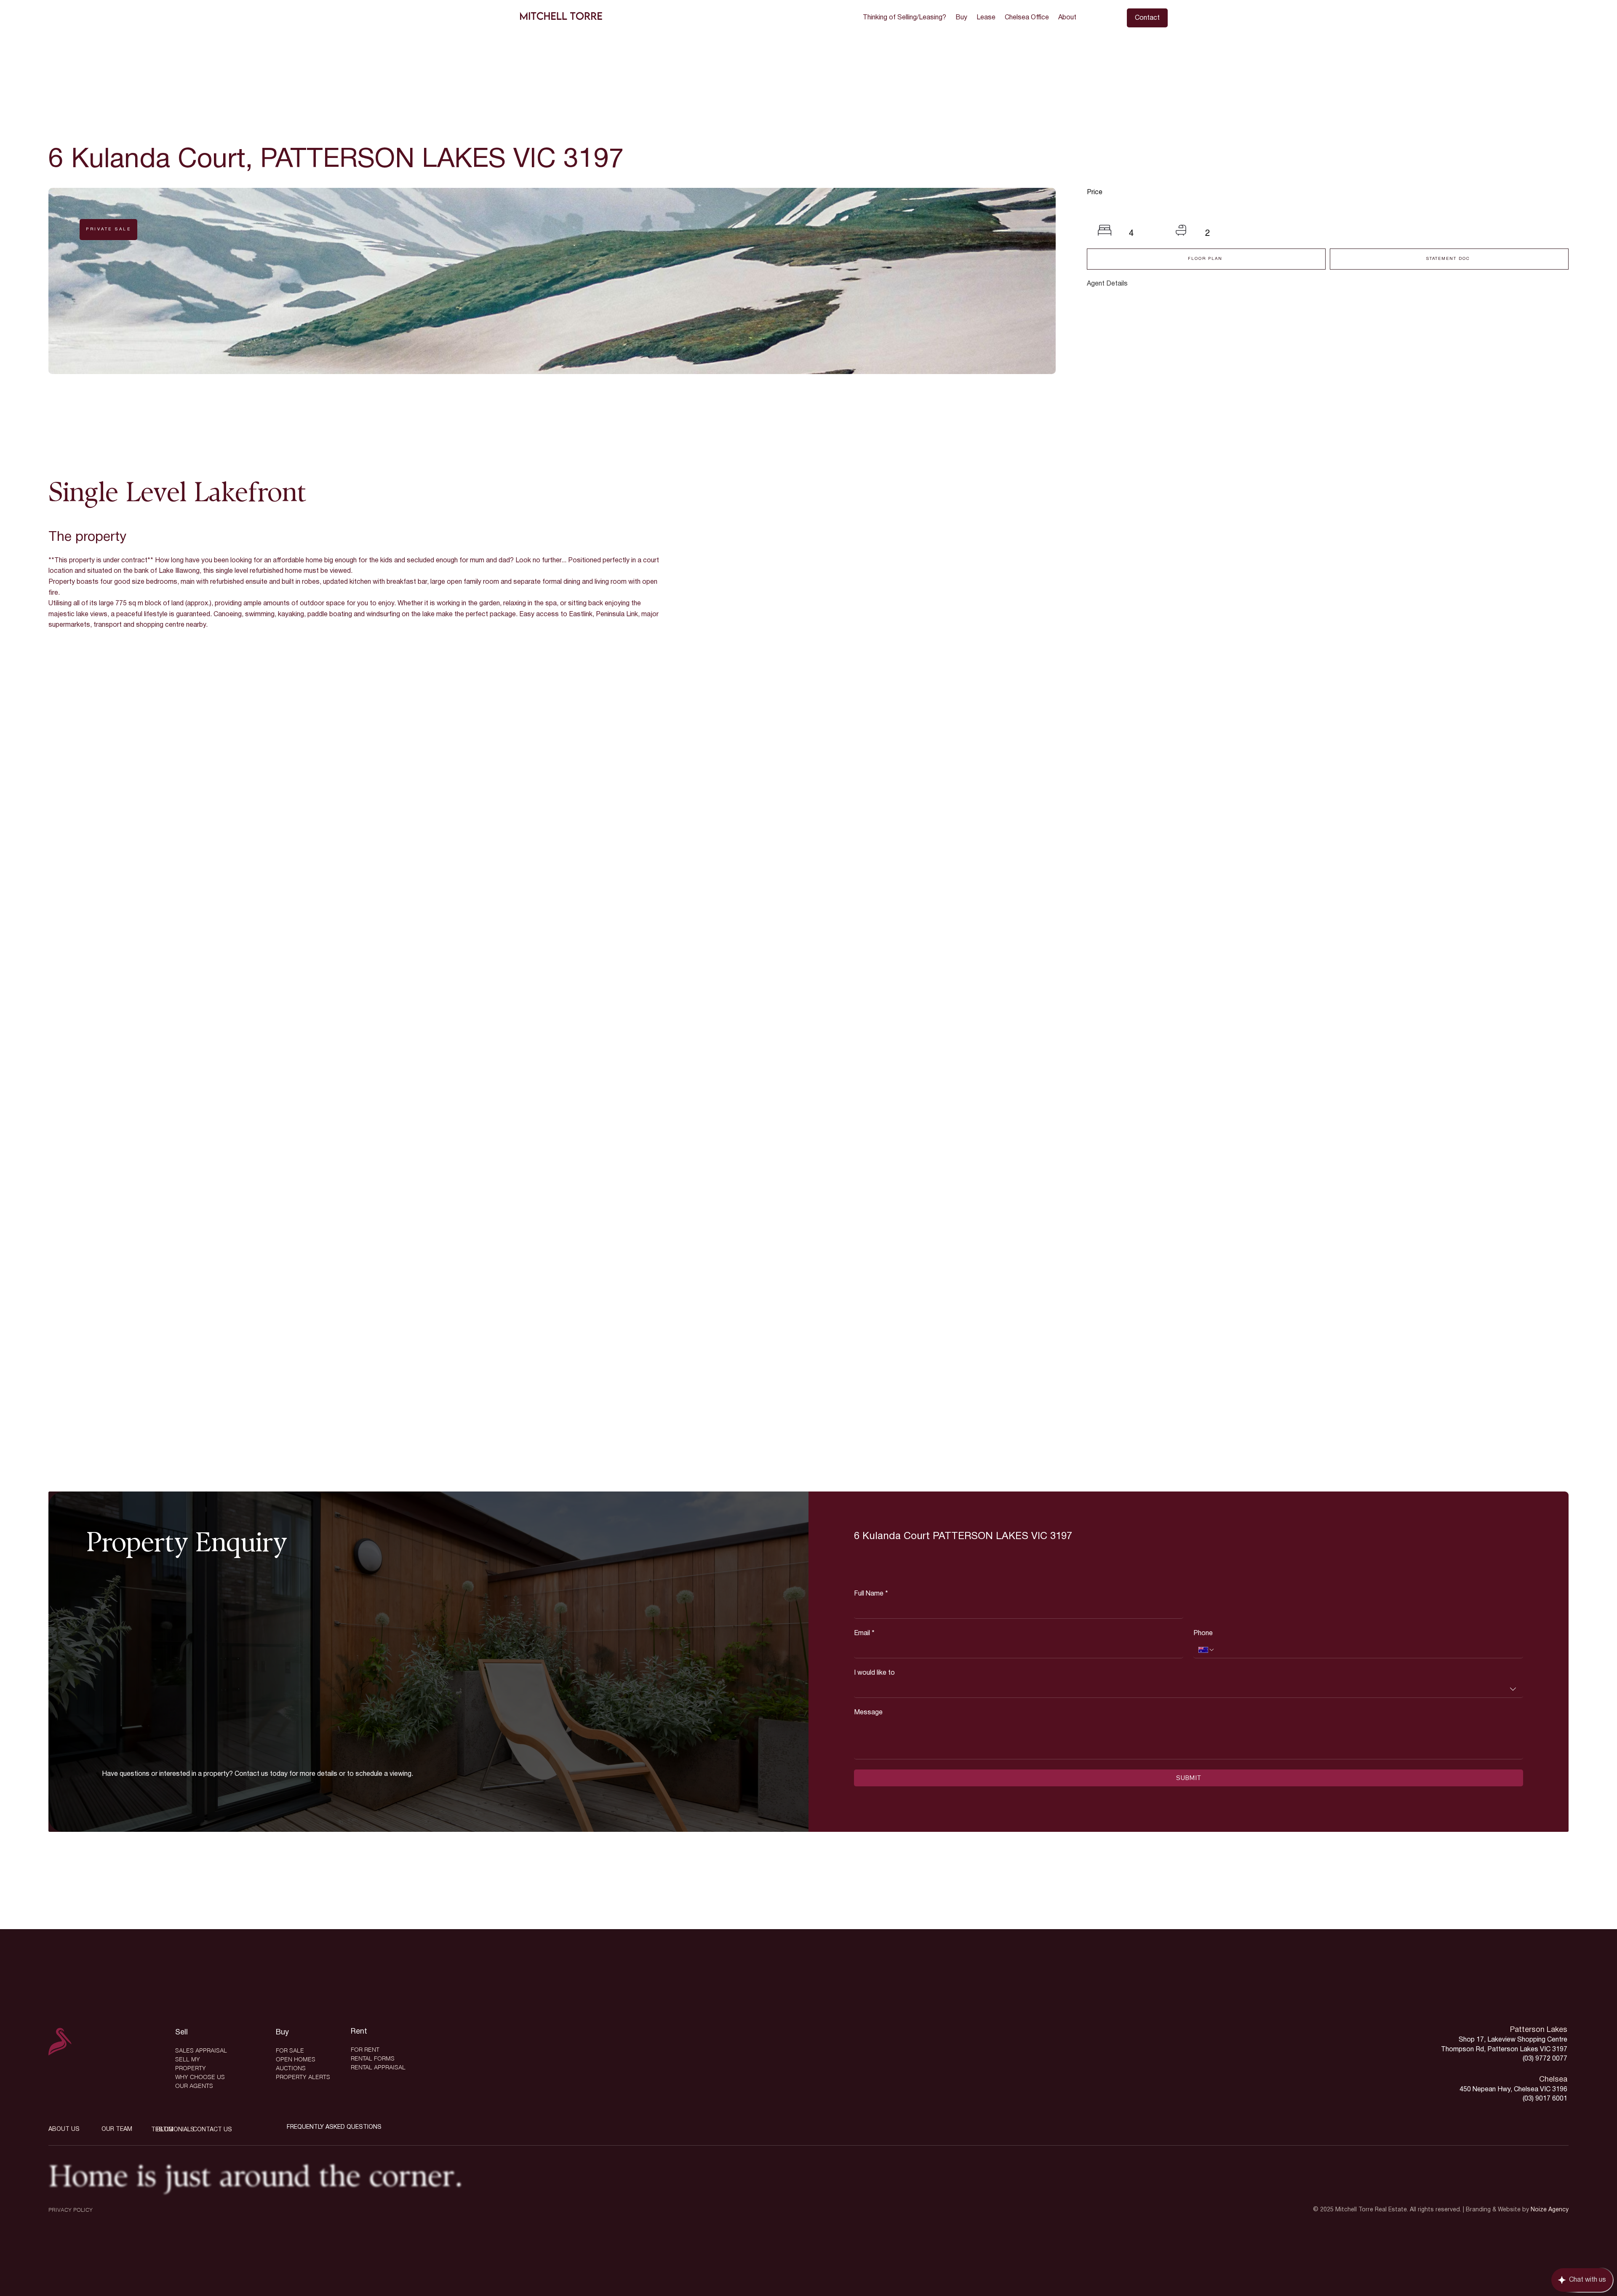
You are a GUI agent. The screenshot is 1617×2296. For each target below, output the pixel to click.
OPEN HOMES (296, 2059)
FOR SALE (290, 2050)
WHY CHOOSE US (200, 2077)
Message (868, 1713)
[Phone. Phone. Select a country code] (1206, 1650)
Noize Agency (1550, 2210)
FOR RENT (365, 2050)
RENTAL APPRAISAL (378, 2067)
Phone (1203, 1633)
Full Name (871, 1594)
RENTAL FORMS (373, 2058)
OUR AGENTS (194, 2086)
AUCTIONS (291, 2068)
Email (864, 1633)
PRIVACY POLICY (71, 2210)
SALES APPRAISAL (201, 2050)
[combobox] (1188, 1689)
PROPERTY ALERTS (303, 2077)
